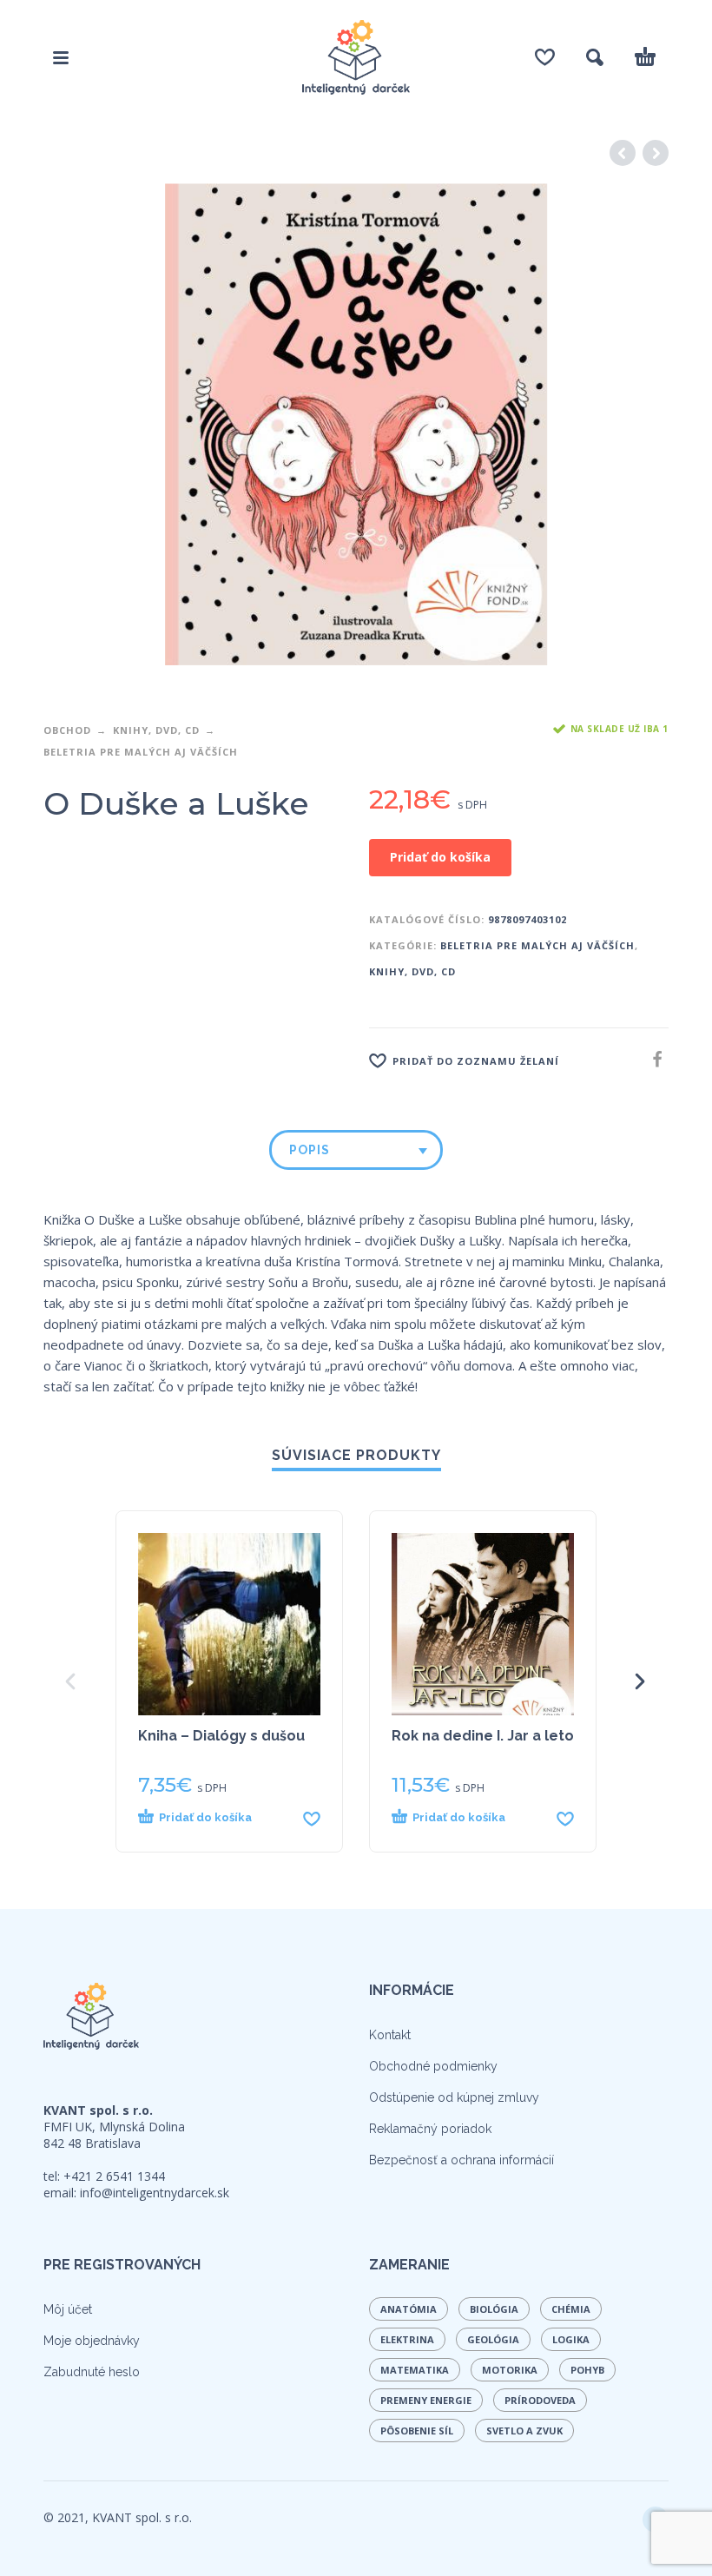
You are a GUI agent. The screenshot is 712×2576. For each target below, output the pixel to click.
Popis (310, 1150)
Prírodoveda (540, 2400)
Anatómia (409, 2309)
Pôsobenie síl (417, 2431)
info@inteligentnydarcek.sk (155, 2193)
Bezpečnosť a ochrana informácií (461, 2160)
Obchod (67, 730)
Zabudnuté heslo (92, 2372)
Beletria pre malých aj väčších (141, 752)
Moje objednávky (92, 2341)
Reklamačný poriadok (430, 2129)
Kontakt (390, 2035)
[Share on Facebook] (652, 1059)
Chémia (571, 2309)
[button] (215, 1818)
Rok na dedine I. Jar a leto (483, 1736)
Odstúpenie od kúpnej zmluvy (454, 2097)
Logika (571, 2339)
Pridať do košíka (440, 857)
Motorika (510, 2370)
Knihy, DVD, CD (156, 730)
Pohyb (587, 2370)
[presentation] (72, 1681)
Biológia (494, 2309)
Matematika (415, 2370)
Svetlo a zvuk (524, 2431)
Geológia (493, 2339)
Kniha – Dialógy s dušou (221, 1736)
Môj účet (68, 2309)
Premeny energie (426, 2400)
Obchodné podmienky (433, 2066)
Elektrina (407, 2339)
